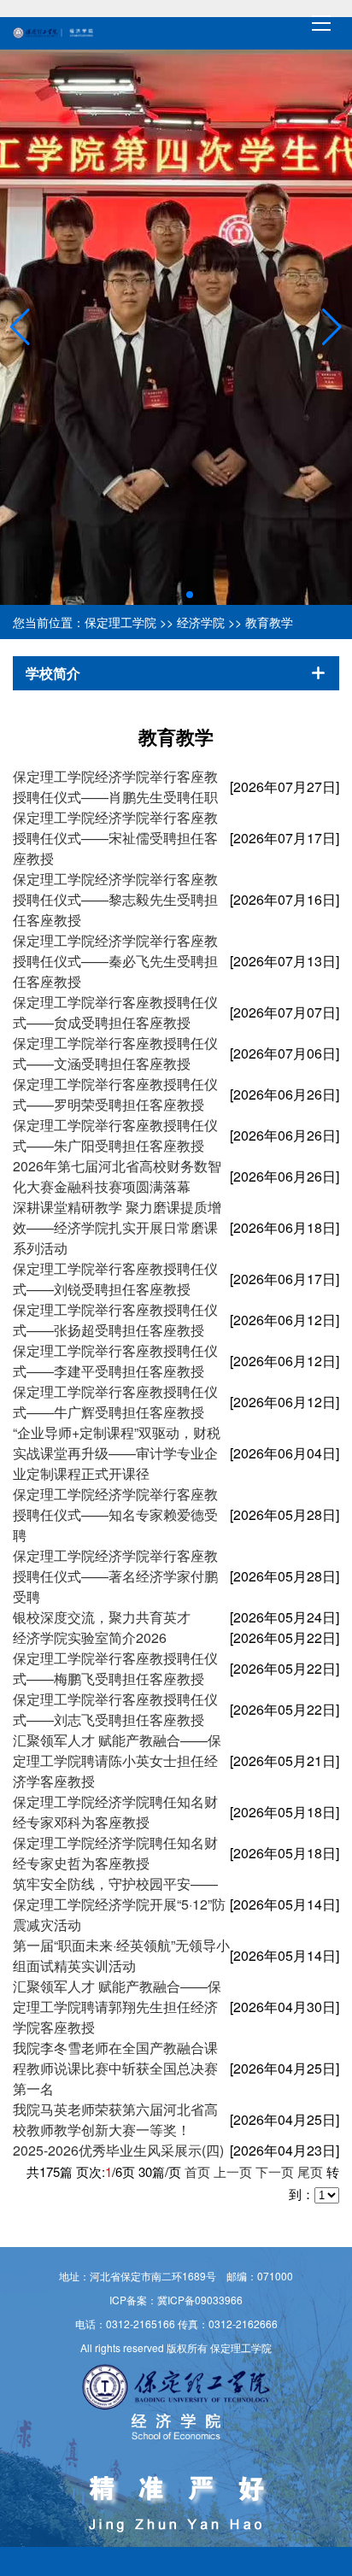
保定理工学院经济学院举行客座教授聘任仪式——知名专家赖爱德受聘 (115, 1514)
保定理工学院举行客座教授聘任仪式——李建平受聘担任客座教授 (115, 1361)
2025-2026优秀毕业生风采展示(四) (118, 2150)
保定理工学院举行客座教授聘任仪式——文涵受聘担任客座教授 (115, 1053)
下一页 (275, 2171)
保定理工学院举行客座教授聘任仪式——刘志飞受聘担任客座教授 (115, 1709)
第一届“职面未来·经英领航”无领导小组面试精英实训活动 (121, 1955)
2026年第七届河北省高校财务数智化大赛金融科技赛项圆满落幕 (117, 1176)
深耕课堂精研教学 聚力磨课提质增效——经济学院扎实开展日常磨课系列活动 (117, 1227)
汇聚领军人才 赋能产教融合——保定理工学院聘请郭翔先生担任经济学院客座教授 (117, 2007)
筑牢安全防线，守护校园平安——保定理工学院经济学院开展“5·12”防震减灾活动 (119, 1904)
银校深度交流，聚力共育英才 (102, 1617)
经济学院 (201, 622)
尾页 (310, 2171)
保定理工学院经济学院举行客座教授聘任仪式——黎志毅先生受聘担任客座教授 (115, 899)
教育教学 (269, 622)
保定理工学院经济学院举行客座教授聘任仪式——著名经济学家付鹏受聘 (115, 1576)
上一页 (233, 2171)
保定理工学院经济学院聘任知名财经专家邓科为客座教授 (115, 1812)
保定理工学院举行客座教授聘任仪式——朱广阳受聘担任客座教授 (115, 1135)
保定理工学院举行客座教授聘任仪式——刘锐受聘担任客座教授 (115, 1279)
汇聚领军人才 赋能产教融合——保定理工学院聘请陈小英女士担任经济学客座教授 (117, 1760)
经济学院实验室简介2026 (90, 1637)
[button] (20, 327)
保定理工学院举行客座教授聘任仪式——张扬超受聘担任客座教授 (115, 1320)
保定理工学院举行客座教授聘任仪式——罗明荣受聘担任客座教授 (115, 1094)
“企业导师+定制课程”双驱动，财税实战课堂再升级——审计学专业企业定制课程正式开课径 (117, 1453)
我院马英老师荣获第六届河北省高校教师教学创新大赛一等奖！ (115, 2119)
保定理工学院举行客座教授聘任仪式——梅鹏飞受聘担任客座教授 (115, 1668)
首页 (197, 2171)
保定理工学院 (120, 622)
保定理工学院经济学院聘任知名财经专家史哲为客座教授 (115, 1853)
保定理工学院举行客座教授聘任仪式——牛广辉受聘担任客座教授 (115, 1402)
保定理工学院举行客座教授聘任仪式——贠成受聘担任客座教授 (115, 1012)
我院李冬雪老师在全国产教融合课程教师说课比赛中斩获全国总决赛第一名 (115, 2068)
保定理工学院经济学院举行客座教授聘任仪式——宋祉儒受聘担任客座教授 (115, 838)
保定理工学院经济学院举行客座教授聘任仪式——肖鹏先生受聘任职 (115, 786)
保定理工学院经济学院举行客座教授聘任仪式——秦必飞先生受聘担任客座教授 (115, 961)
